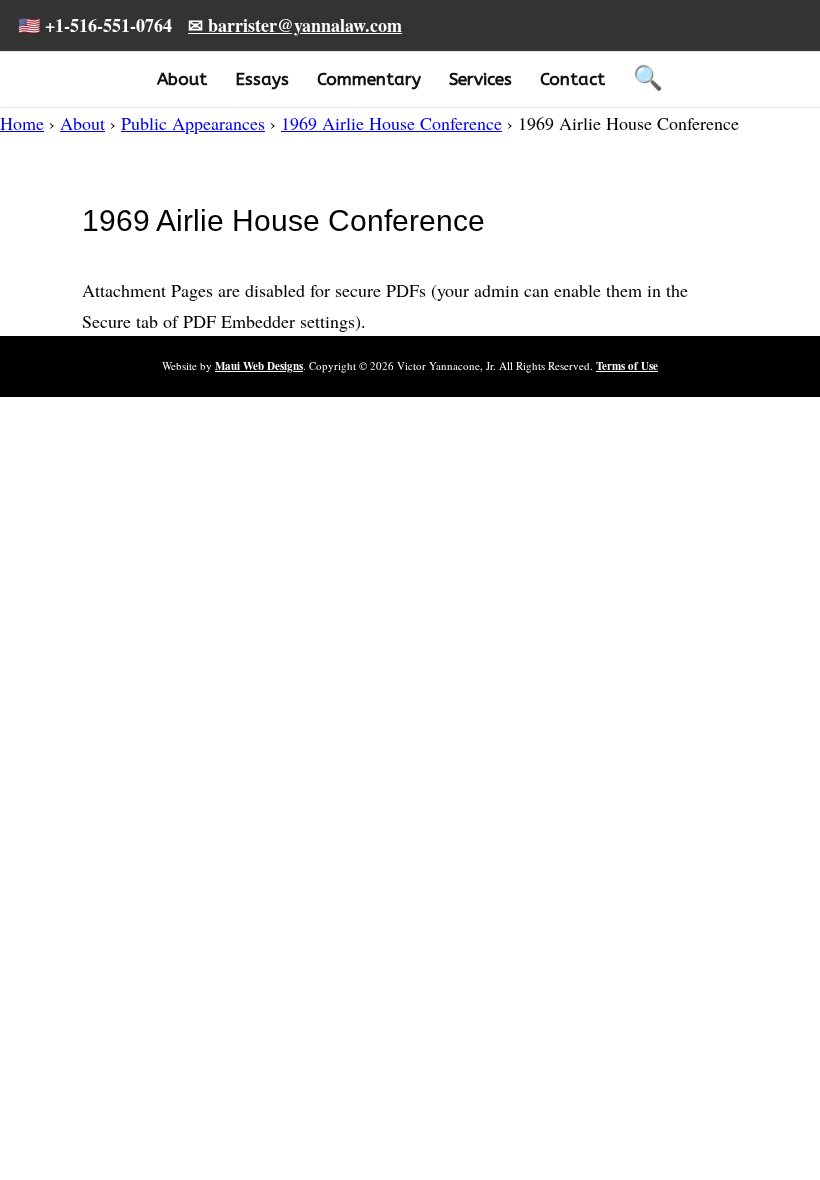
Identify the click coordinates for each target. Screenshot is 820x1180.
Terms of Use (627, 366)
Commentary (369, 79)
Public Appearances (193, 123)
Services (480, 79)
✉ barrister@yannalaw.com (295, 25)
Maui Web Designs (259, 366)
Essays (262, 79)
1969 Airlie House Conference (391, 123)
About (182, 79)
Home (22, 123)
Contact (572, 79)
